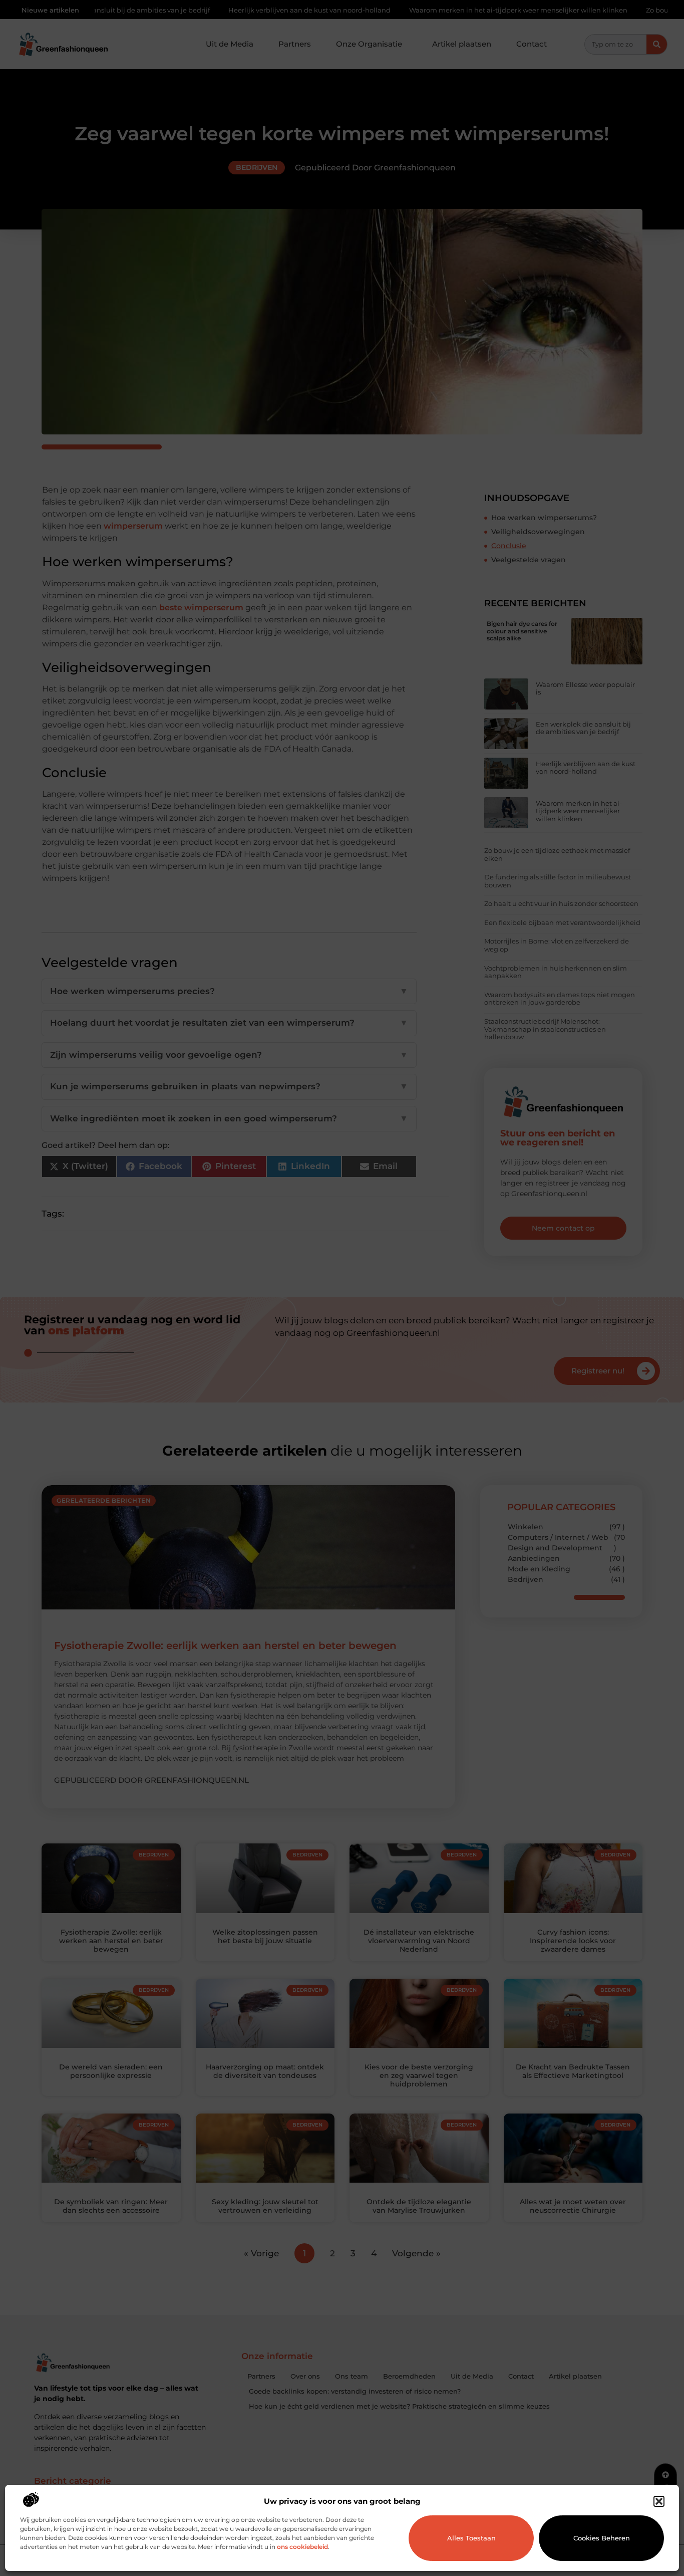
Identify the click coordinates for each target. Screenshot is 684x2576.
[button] (659, 2501)
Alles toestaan (471, 2538)
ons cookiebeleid (302, 2547)
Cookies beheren (602, 2538)
